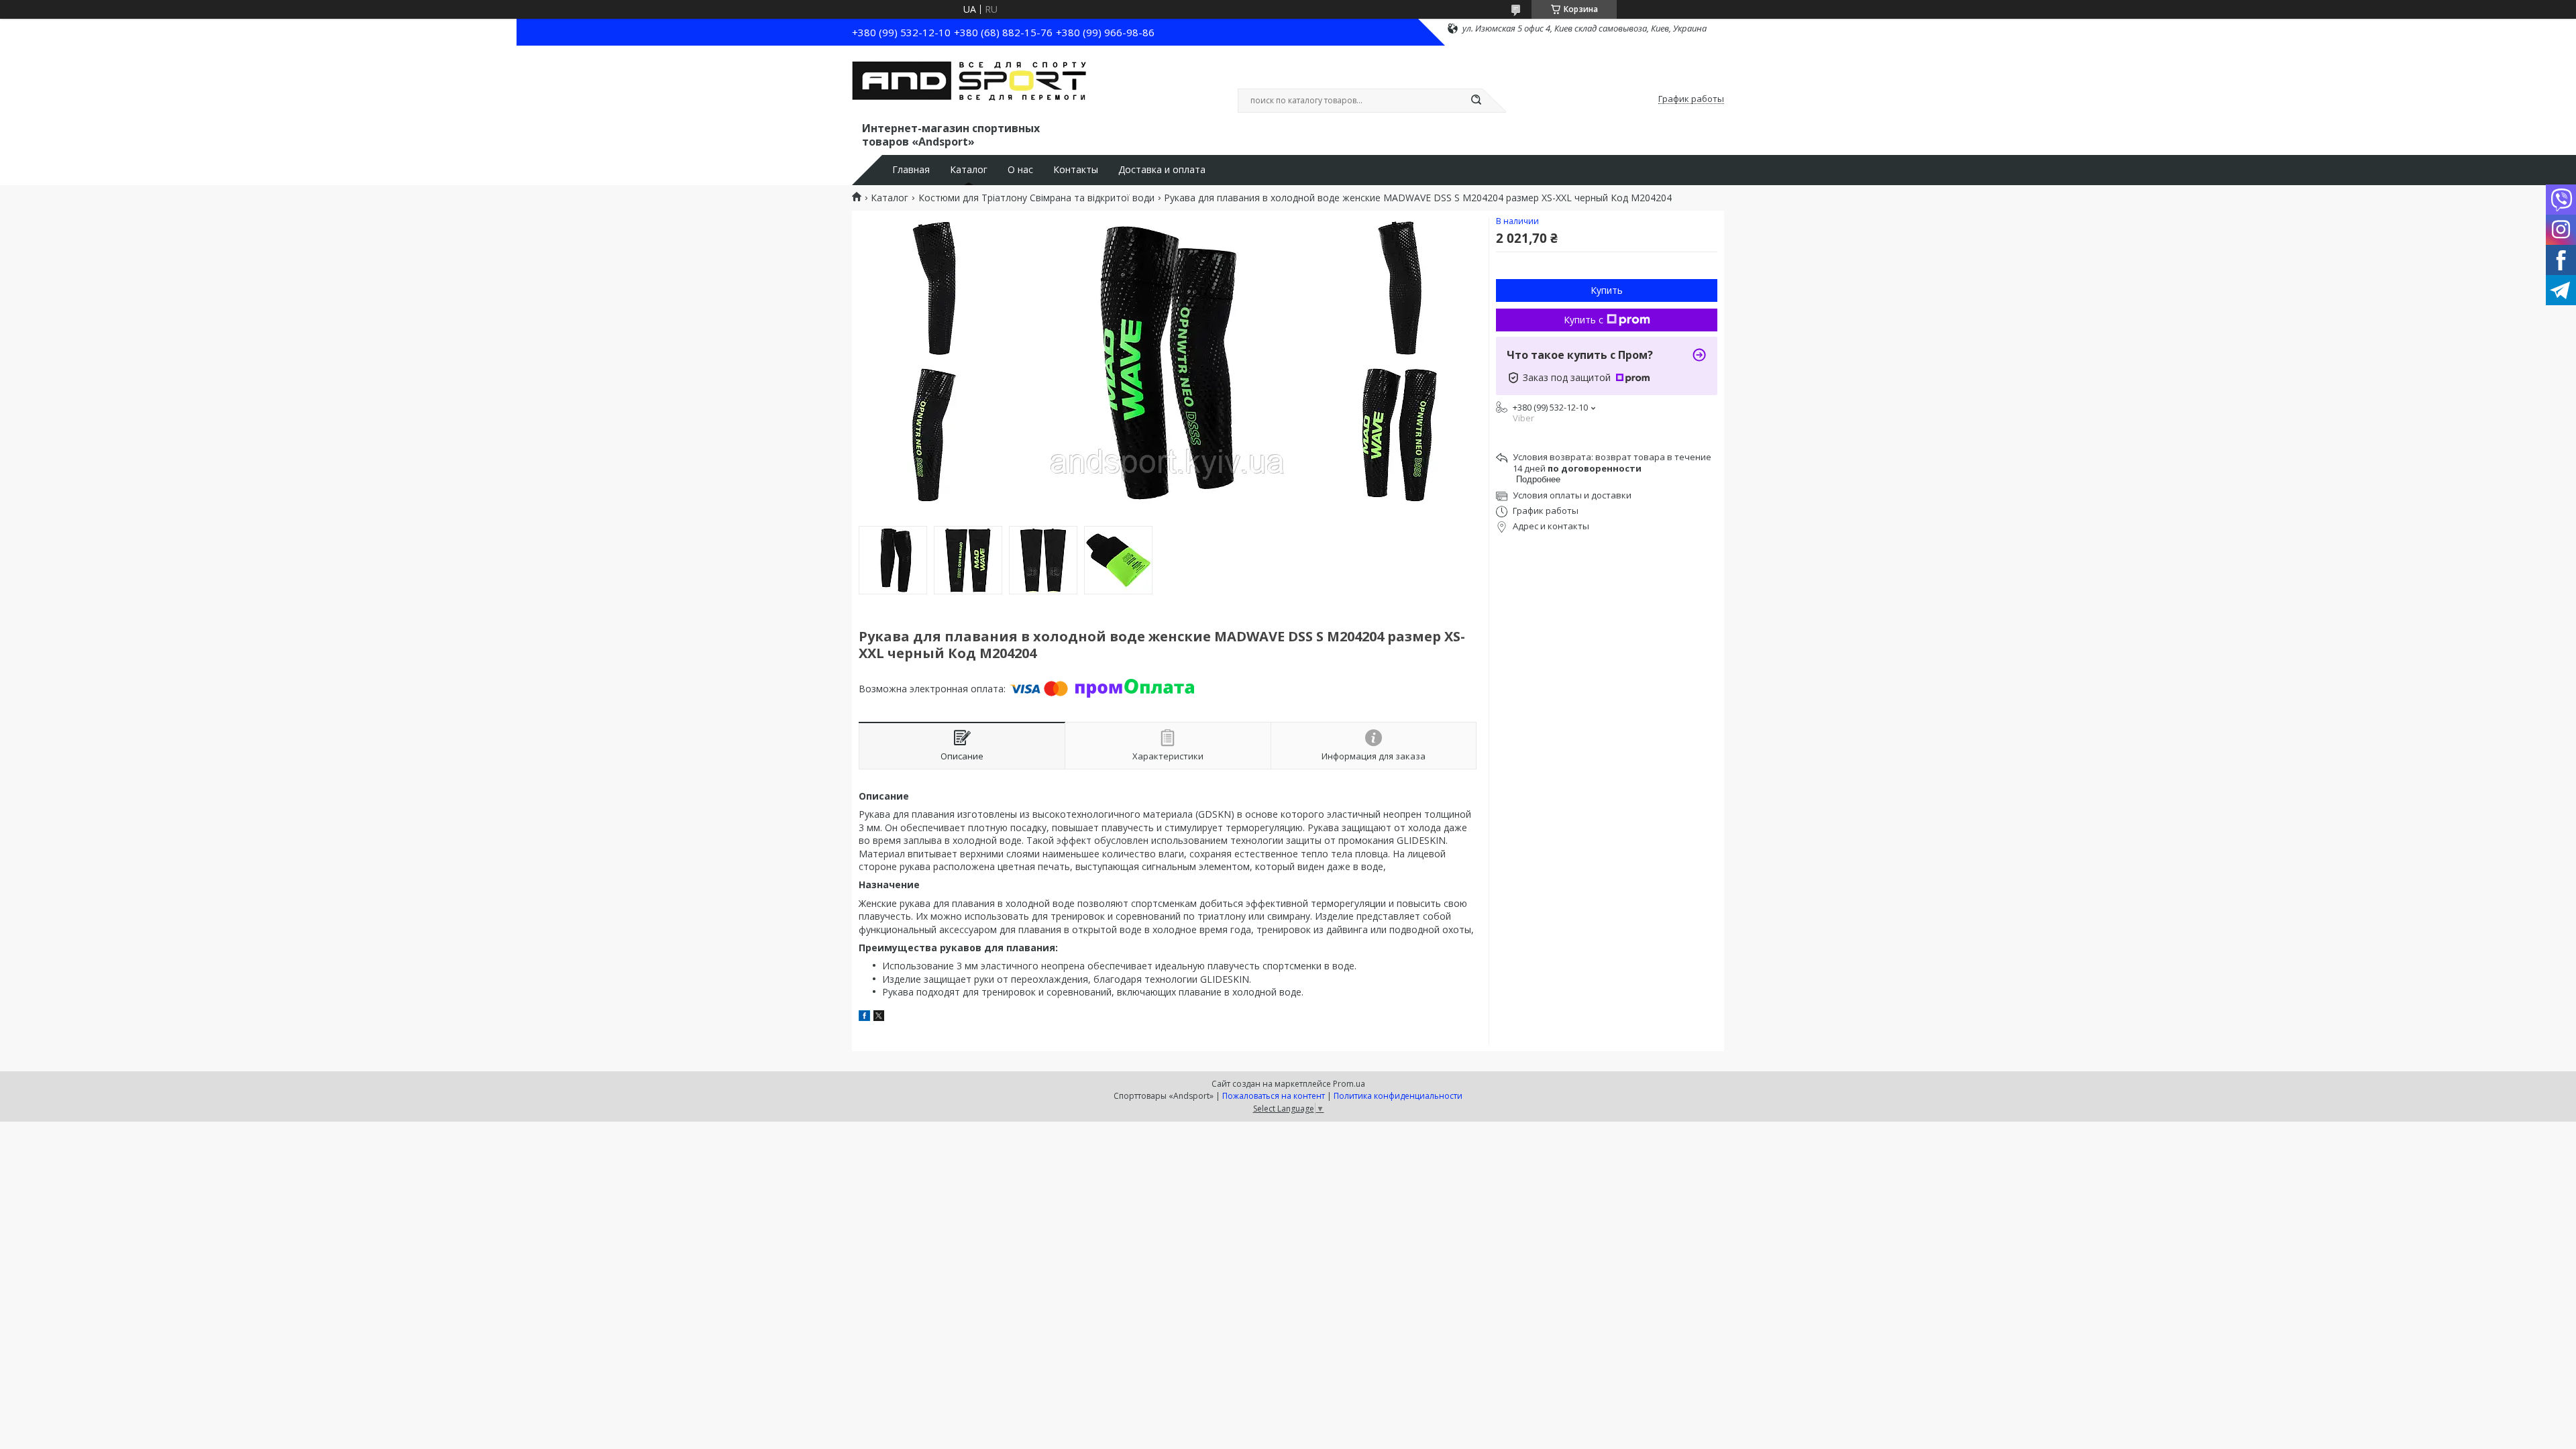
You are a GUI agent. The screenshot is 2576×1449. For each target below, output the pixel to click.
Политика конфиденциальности (1398, 1096)
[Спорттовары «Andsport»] (969, 86)
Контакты (1076, 170)
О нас (1020, 170)
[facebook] (864, 1017)
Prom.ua (1349, 1084)
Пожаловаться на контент (1274, 1096)
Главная (911, 170)
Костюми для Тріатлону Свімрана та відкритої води (1036, 198)
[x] (879, 1017)
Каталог (969, 170)
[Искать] (1476, 101)
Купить (1607, 290)
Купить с (1584, 320)
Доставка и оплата (1162, 170)
